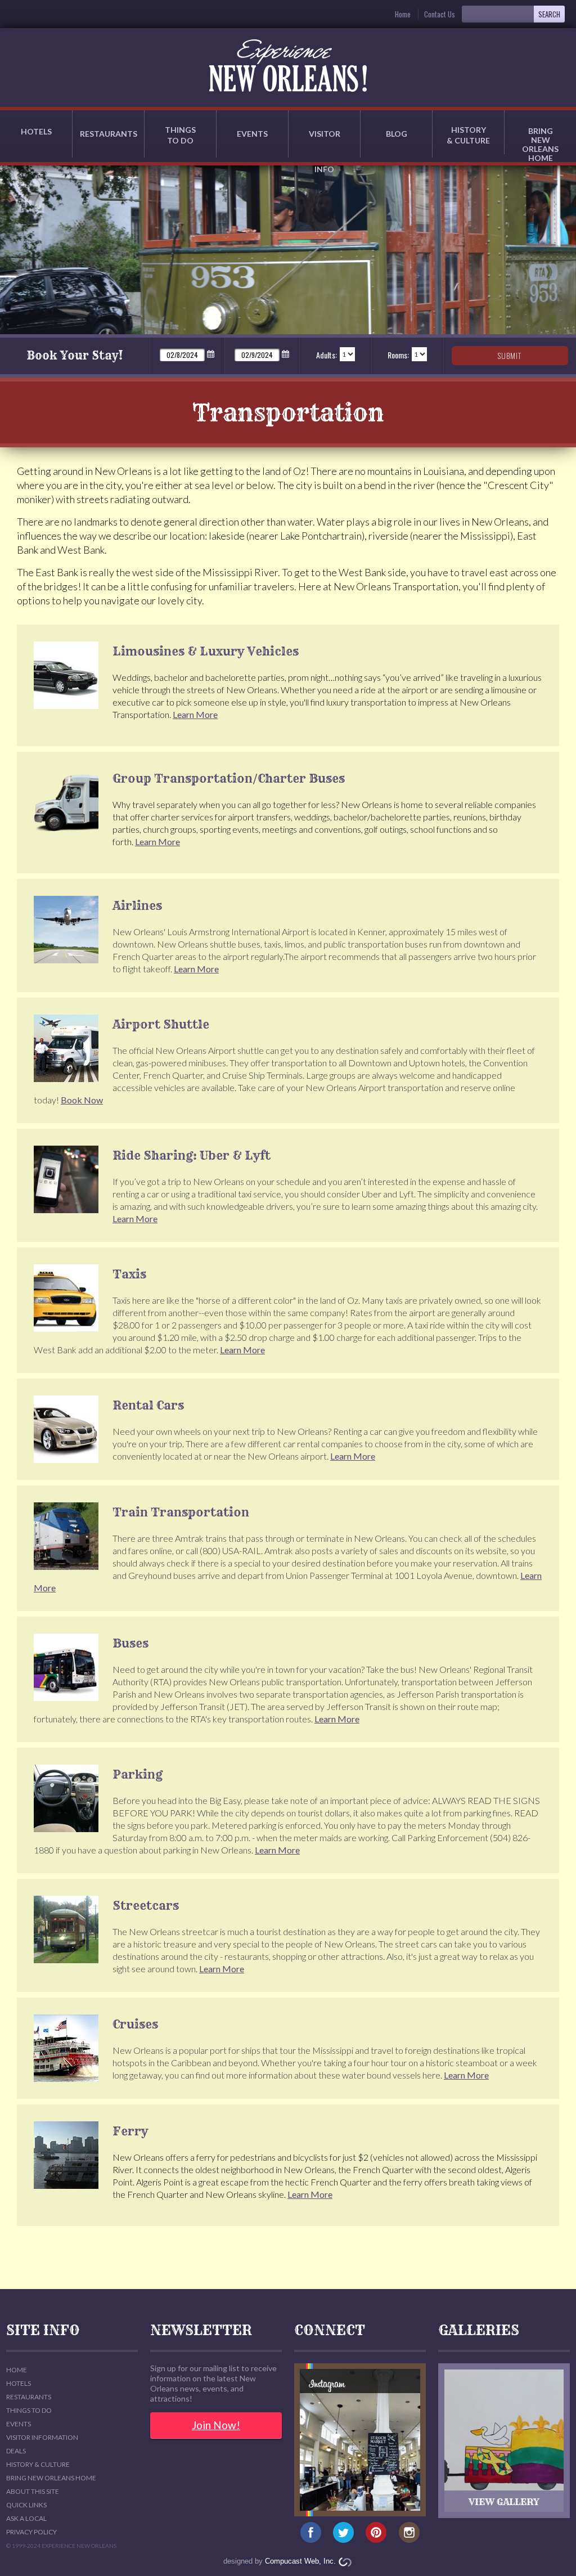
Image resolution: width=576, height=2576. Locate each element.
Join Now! (216, 2425)
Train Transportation (181, 1512)
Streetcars (146, 1906)
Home (403, 14)
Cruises (135, 2024)
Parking (138, 1774)
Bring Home (540, 140)
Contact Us (440, 14)
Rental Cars (148, 1405)
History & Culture (468, 135)
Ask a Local (26, 2518)
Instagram (409, 2533)
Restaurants (109, 134)
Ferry (130, 2131)
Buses (130, 1643)
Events (252, 134)
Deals (16, 2451)
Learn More (195, 714)
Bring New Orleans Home (51, 2478)
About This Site (33, 2491)
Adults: (327, 355)
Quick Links (26, 2505)
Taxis (129, 1274)
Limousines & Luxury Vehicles (206, 651)
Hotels (36, 131)
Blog (397, 134)
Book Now (82, 1100)
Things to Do (180, 135)
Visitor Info (325, 143)
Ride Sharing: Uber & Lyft (192, 1155)
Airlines (137, 906)
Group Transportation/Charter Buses (229, 778)
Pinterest (377, 2533)
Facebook (311, 2533)
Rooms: (398, 355)
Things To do (29, 2410)
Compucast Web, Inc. (300, 2561)
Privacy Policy (31, 2532)
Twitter (343, 2533)
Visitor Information (42, 2437)
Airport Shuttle (161, 1024)
